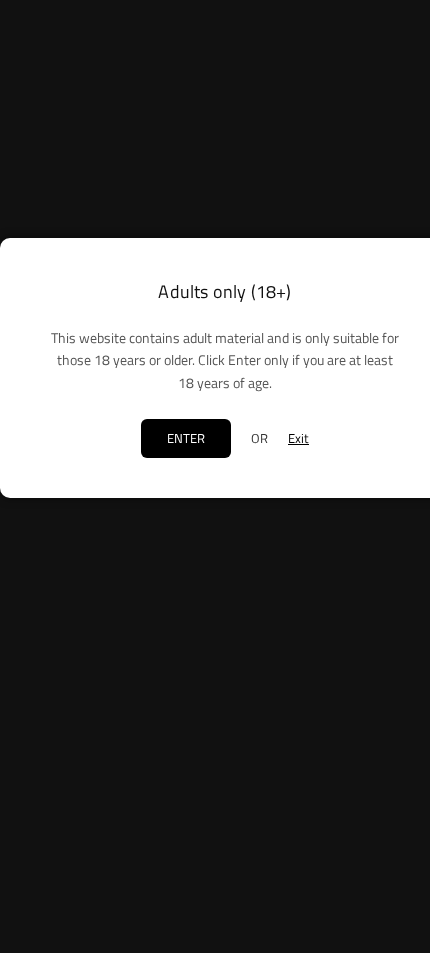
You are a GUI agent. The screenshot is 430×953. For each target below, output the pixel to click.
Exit (298, 438)
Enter (186, 438)
